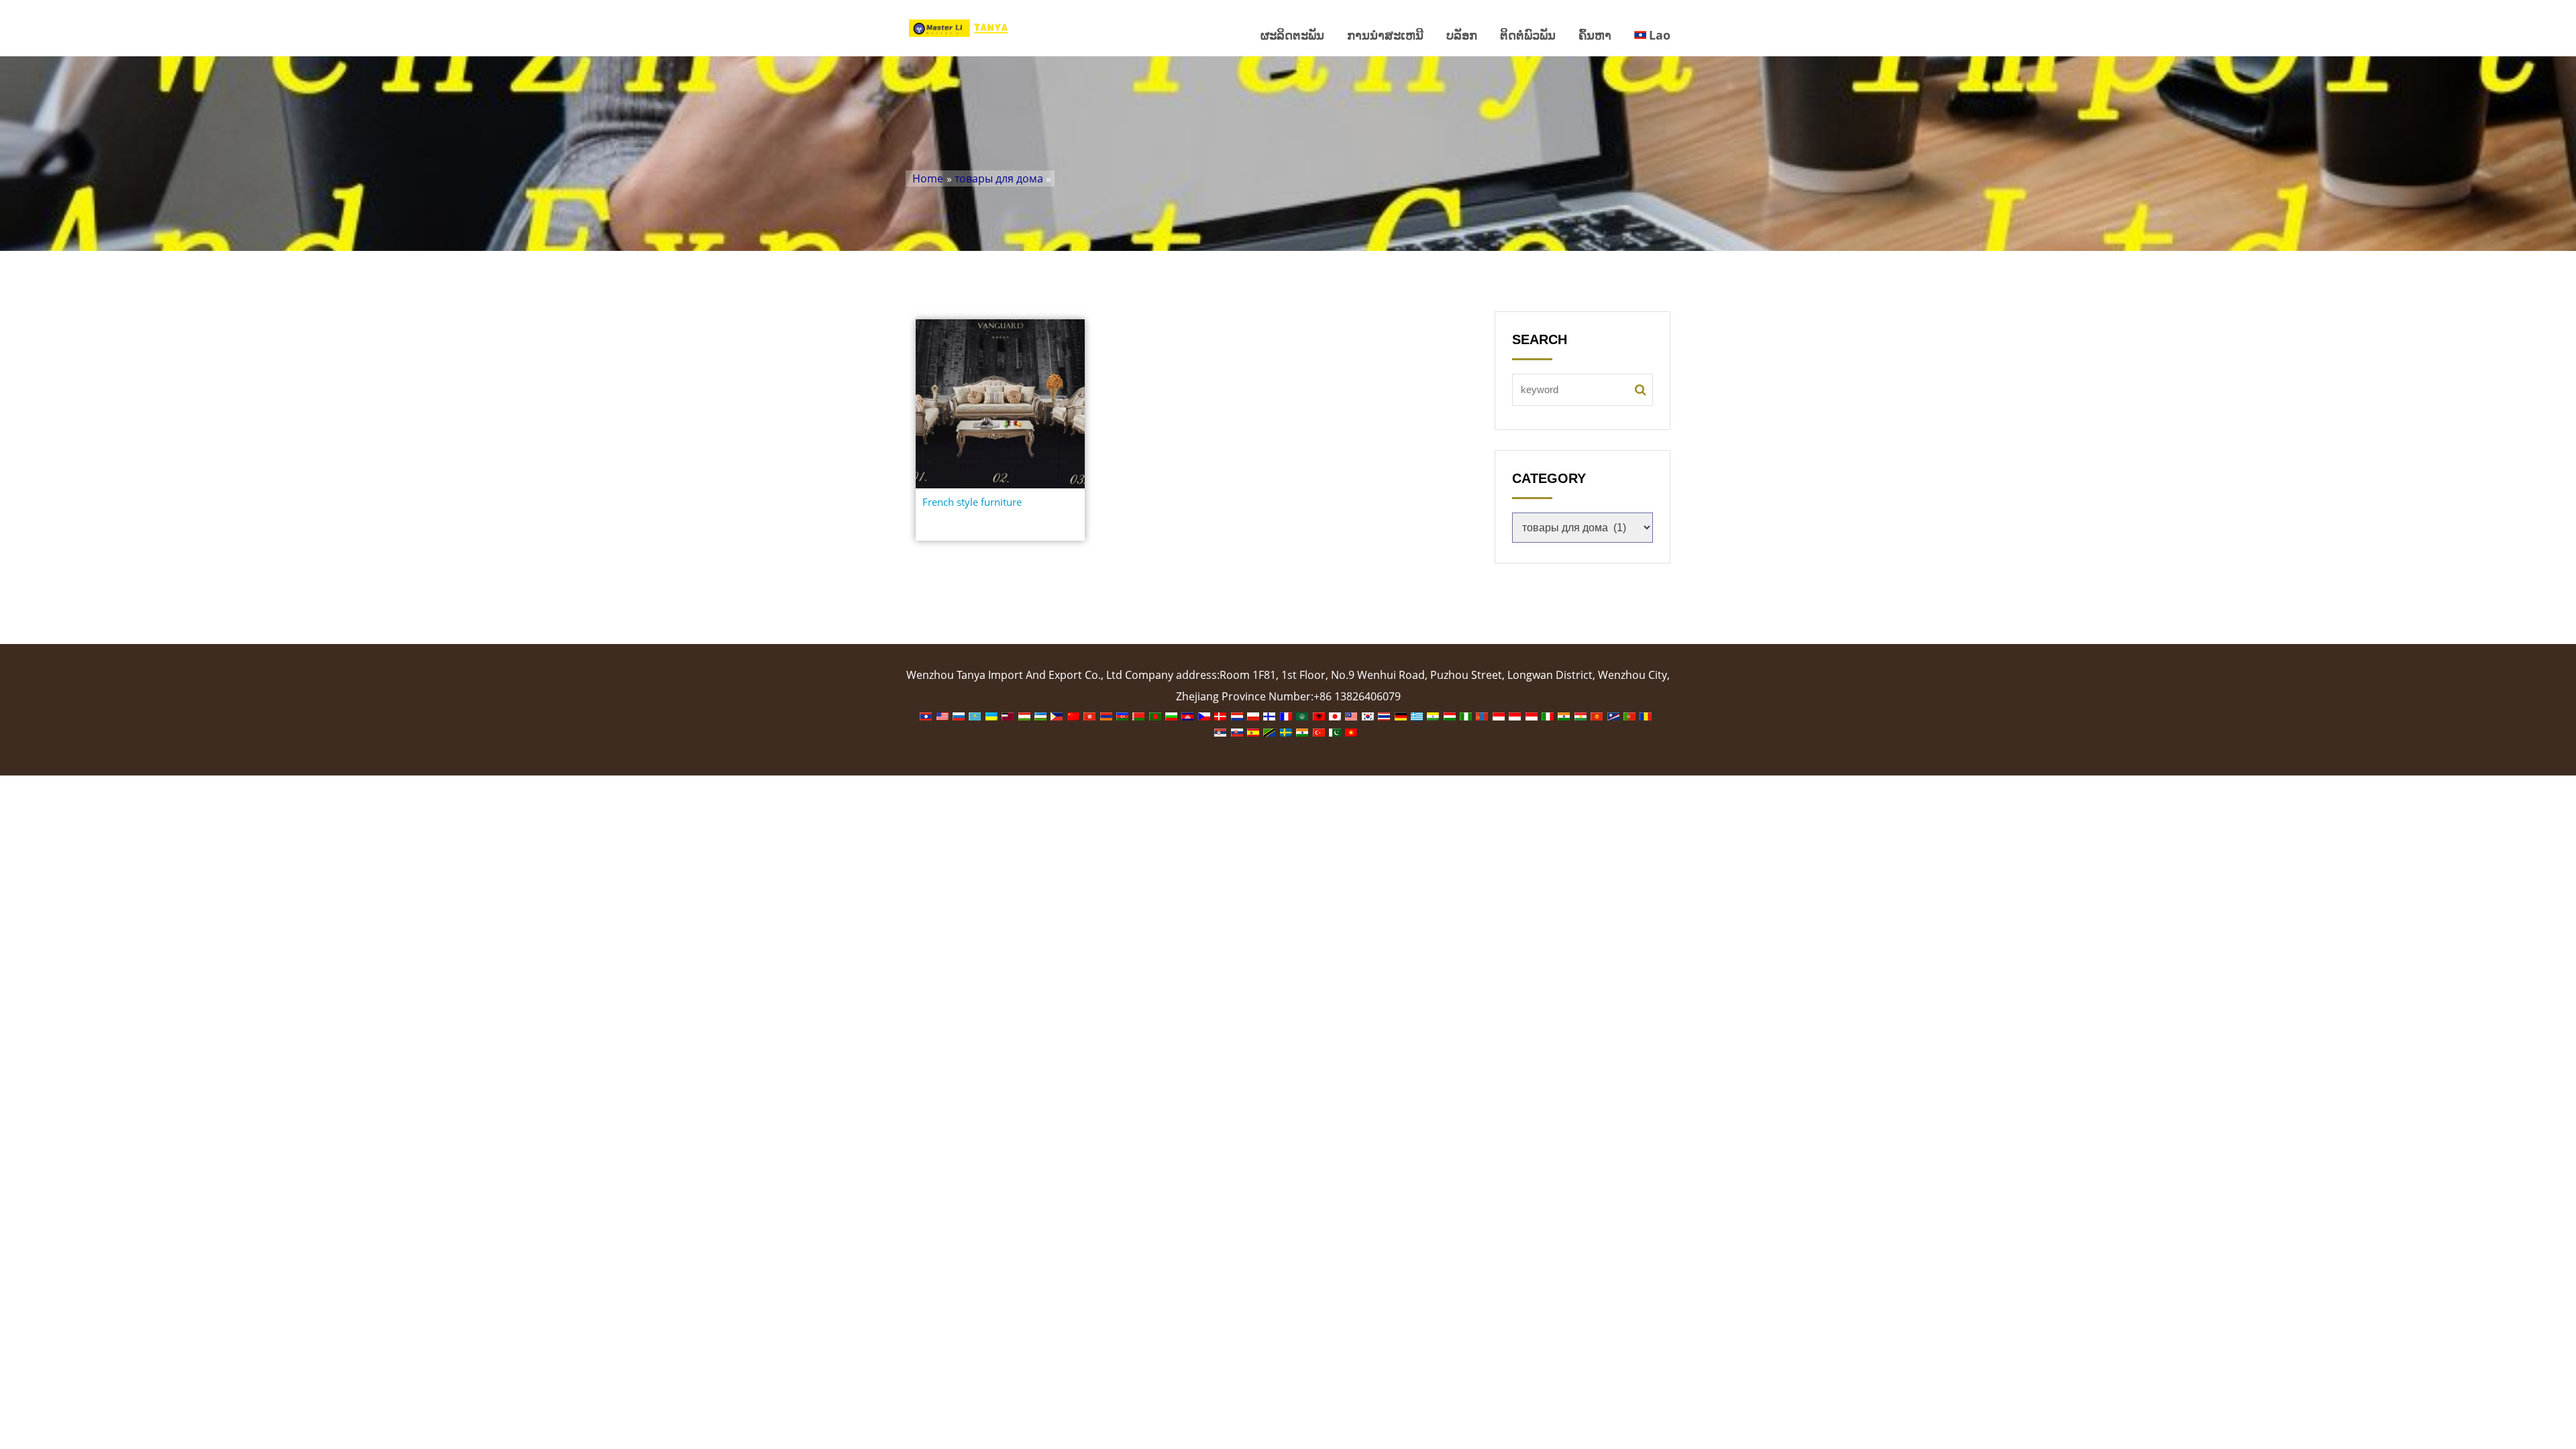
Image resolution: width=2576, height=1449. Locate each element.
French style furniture (972, 502)
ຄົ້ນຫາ (1595, 35)
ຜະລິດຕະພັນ (1292, 35)
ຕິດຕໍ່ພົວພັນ (1528, 35)
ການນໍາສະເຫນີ (1385, 35)
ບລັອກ (1462, 35)
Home (928, 178)
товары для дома (999, 178)
